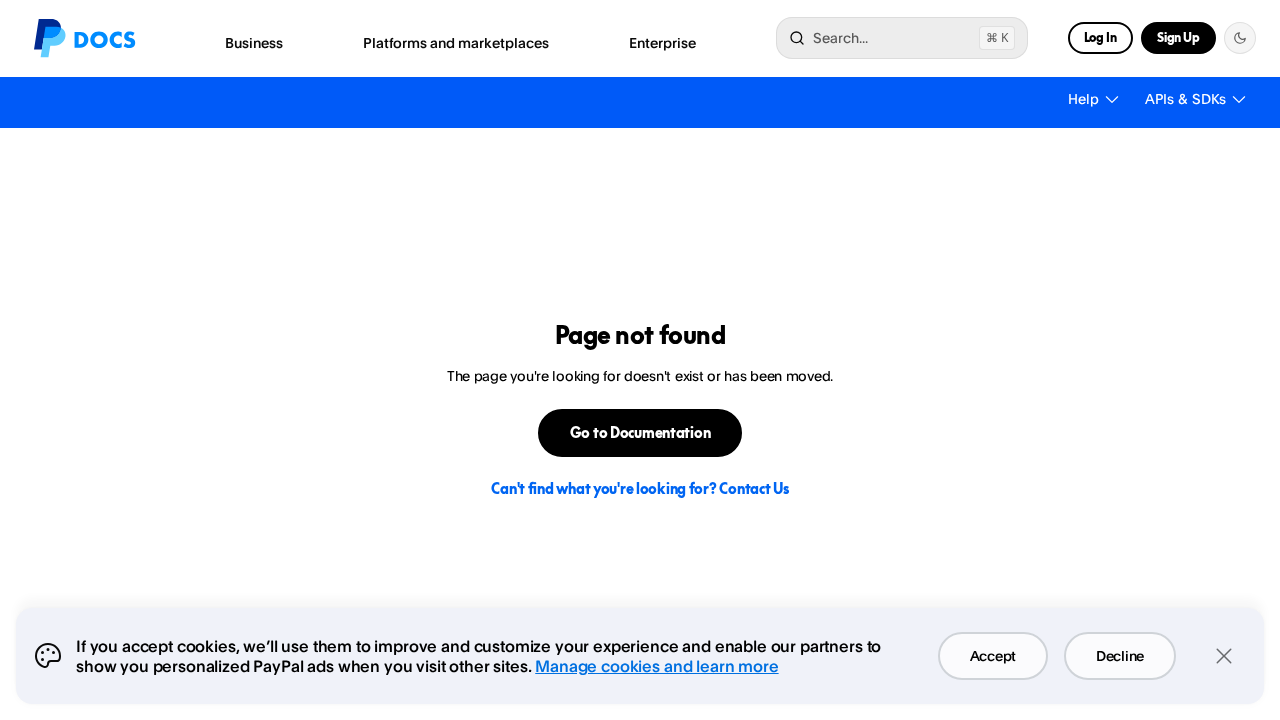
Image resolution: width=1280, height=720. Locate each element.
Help (1083, 98)
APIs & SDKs (1185, 98)
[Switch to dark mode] (1240, 38)
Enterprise (662, 42)
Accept (993, 655)
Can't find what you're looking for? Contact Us (639, 488)
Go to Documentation (640, 432)
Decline (1120, 655)
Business (254, 42)
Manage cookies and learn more (656, 666)
